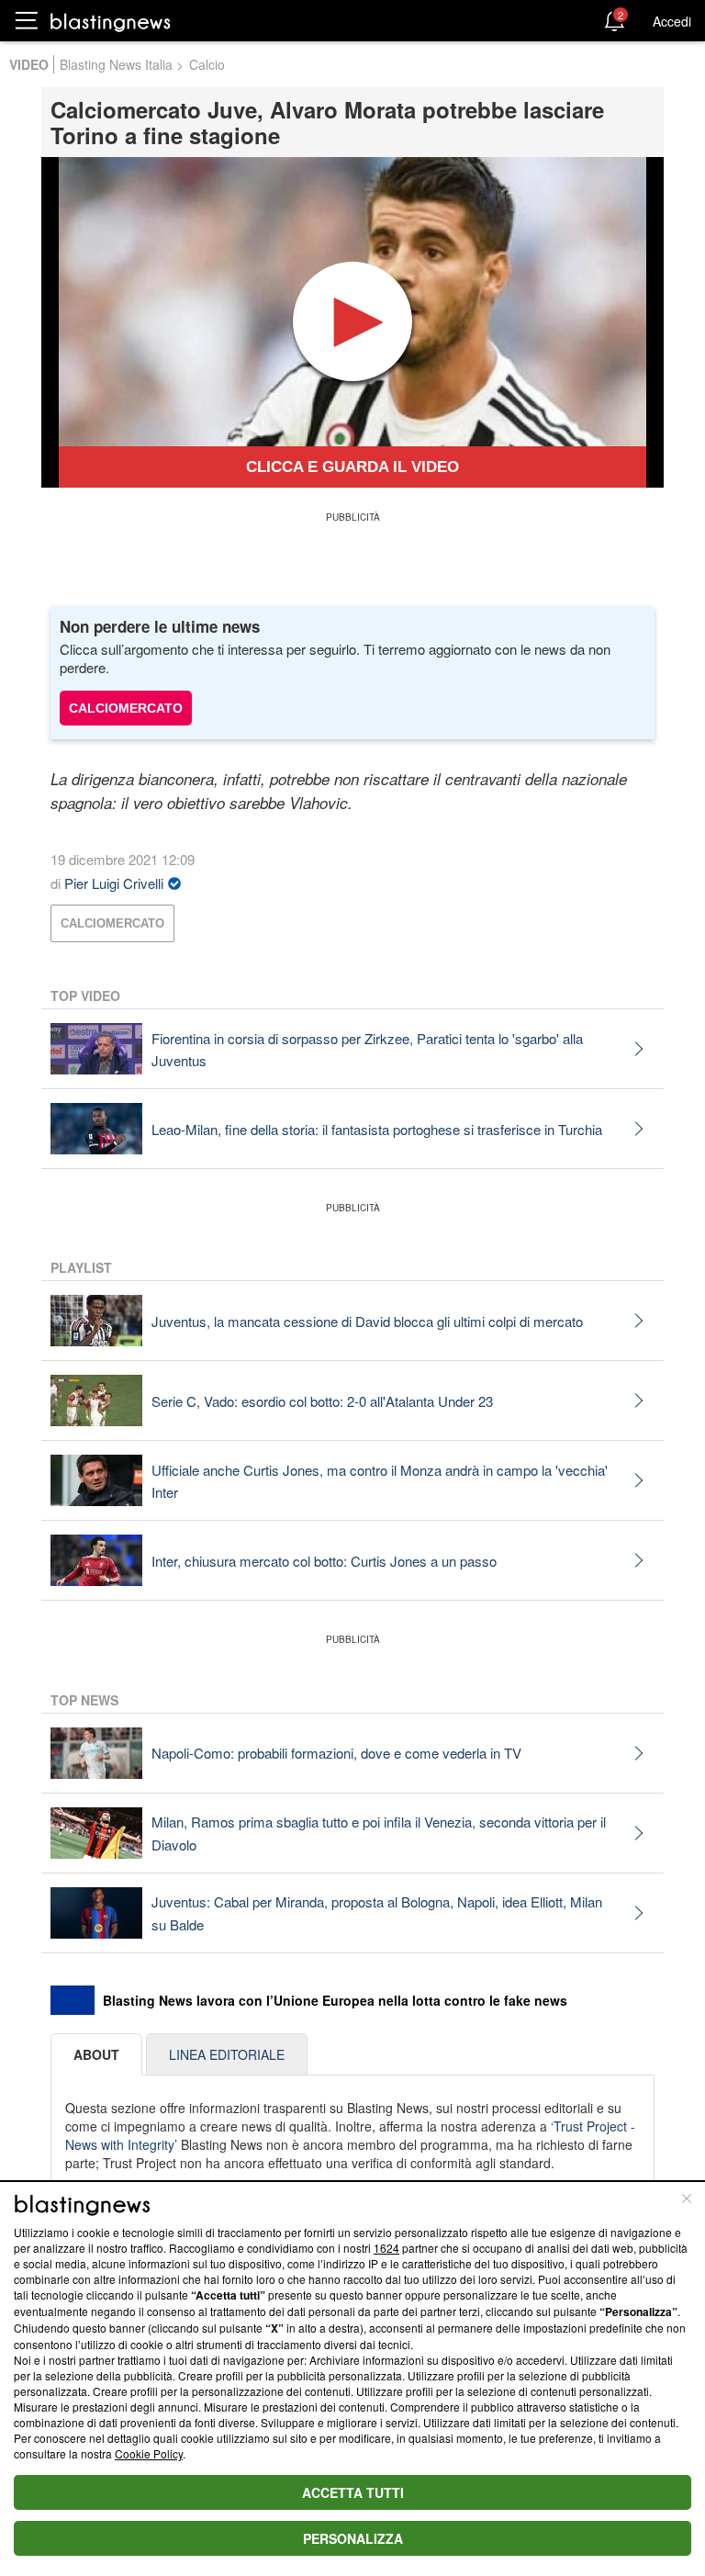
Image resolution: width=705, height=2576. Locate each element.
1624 (386, 2248)
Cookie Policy (149, 2453)
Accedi (672, 21)
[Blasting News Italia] (111, 22)
